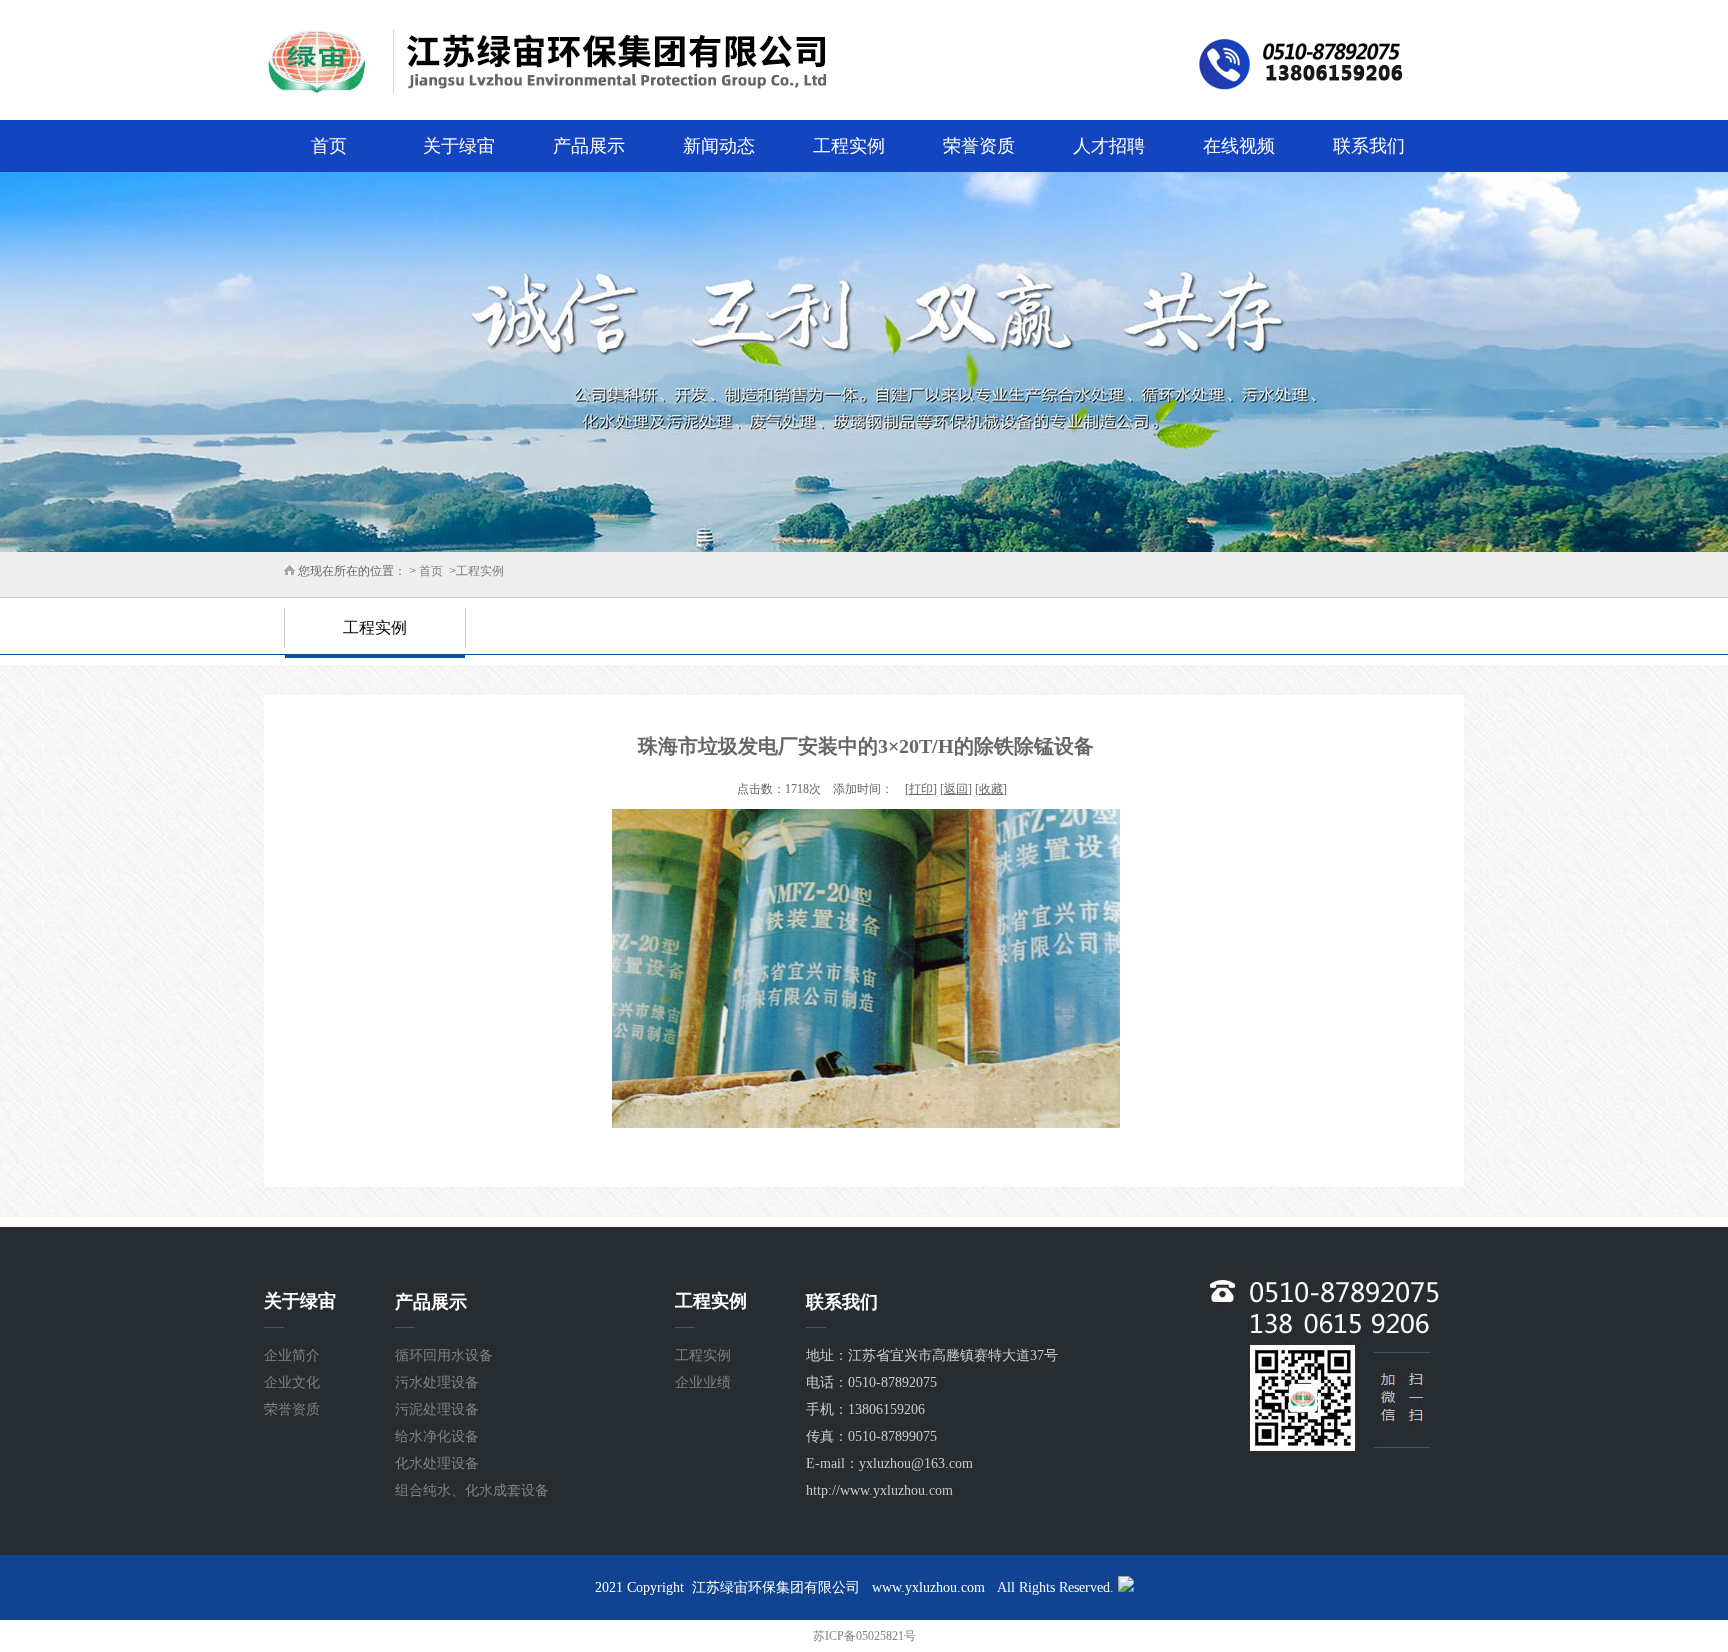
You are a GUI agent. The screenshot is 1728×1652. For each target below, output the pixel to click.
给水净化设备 (437, 1436)
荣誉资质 (979, 146)
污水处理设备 (437, 1382)
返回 (956, 789)
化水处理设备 (437, 1463)
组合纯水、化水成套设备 (472, 1490)
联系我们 (1369, 146)
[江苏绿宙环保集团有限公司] (864, 70)
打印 (921, 789)
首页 (329, 146)
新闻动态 (719, 146)
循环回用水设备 (444, 1355)
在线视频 (1239, 146)
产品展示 (589, 146)
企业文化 (292, 1382)
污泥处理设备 (437, 1409)
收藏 (991, 789)
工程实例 (849, 146)
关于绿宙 (459, 146)
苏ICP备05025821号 (864, 1636)
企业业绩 (703, 1382)
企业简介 (292, 1355)
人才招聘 (1109, 146)
